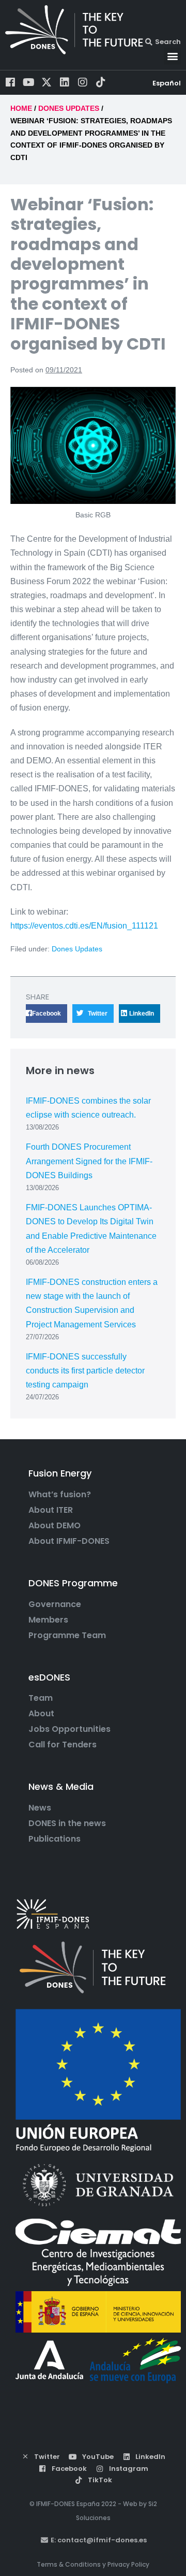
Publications (55, 1839)
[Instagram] (83, 82)
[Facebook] (10, 82)
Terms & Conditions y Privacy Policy (93, 2564)
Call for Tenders (63, 1745)
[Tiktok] (101, 82)
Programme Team (67, 1636)
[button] (172, 56)
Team (41, 1698)
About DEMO (55, 1526)
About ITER (51, 1510)
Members (48, 1620)
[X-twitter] (47, 82)
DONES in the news (67, 1824)
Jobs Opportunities (69, 1729)
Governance (55, 1604)
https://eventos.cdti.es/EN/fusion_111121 (84, 926)
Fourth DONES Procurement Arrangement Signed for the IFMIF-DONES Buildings (89, 1161)
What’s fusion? (60, 1495)
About (41, 1714)
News (40, 1808)
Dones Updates (77, 949)
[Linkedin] (65, 82)
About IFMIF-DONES (69, 1541)
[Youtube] (28, 82)
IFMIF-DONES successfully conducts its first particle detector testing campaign (85, 1371)
